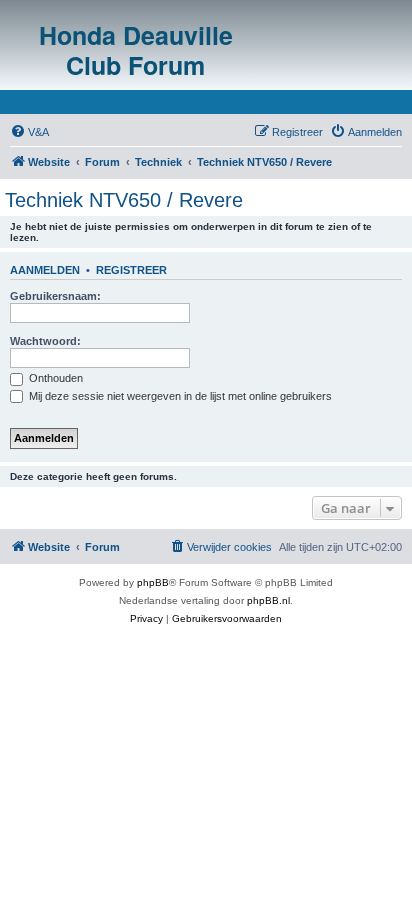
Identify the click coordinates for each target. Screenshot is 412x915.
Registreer (131, 270)
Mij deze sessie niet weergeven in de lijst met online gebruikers (179, 396)
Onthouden (54, 378)
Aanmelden (45, 270)
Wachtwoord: (45, 341)
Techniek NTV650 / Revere (124, 200)
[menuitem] (29, 132)
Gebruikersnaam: (55, 296)
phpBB (153, 582)
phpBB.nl (268, 600)
